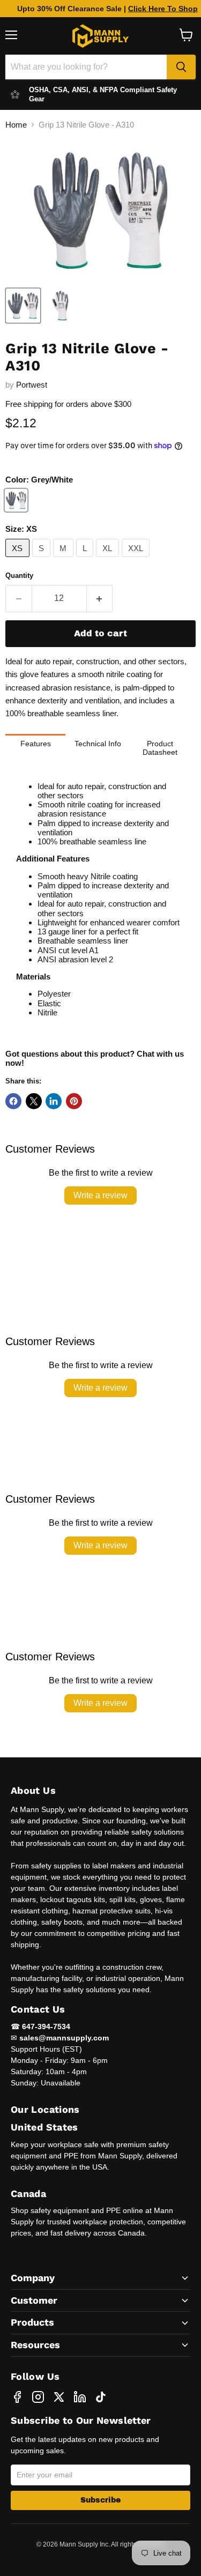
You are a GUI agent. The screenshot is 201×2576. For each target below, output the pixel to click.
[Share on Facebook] (13, 1101)
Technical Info (98, 744)
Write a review (100, 1195)
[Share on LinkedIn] (54, 1101)
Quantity (19, 576)
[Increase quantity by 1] (100, 598)
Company (33, 2278)
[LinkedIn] (80, 2397)
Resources (35, 2345)
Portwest (32, 385)
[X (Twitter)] (59, 2397)
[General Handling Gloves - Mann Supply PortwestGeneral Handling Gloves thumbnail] (23, 306)
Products (32, 2322)
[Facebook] (17, 2397)
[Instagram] (38, 2397)
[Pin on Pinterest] (74, 1101)
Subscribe (100, 2500)
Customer (34, 2300)
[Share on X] (34, 1101)
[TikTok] (101, 2397)
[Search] (181, 67)
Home (16, 125)
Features (36, 744)
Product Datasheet (160, 748)
